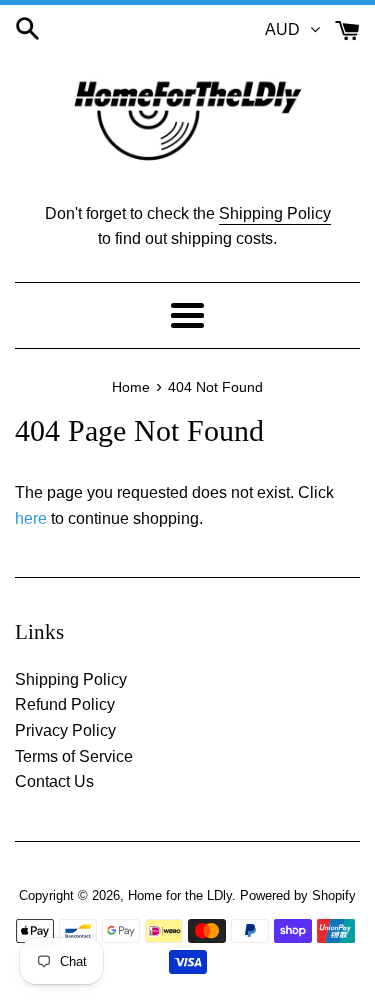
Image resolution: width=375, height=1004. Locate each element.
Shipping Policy (275, 213)
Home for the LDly (180, 895)
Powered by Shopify (298, 895)
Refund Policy (65, 704)
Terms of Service (74, 756)
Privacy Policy (65, 730)
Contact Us (54, 781)
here (31, 518)
